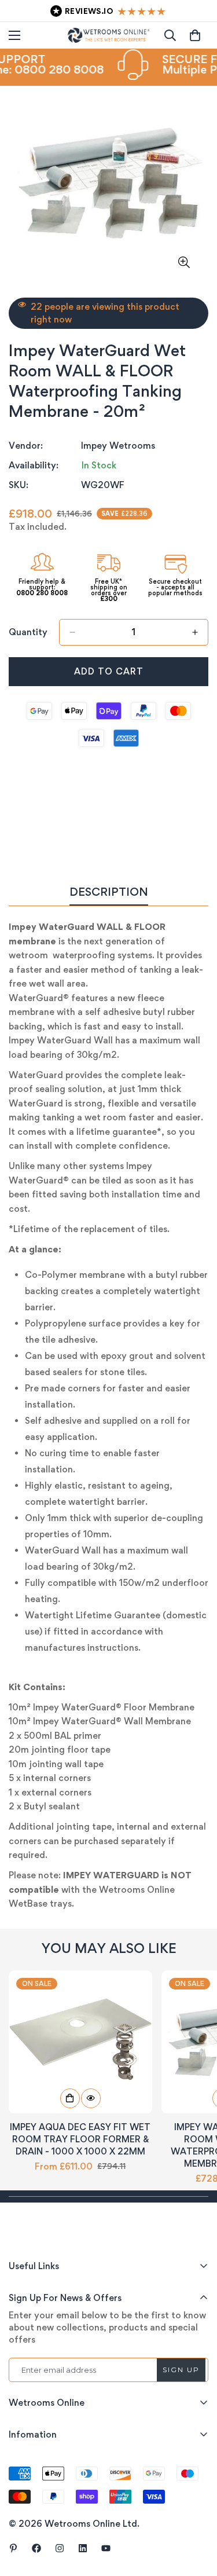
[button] (195, 35)
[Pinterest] (13, 2548)
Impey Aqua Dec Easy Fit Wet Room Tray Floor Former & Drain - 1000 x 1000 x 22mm (80, 2139)
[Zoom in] (184, 262)
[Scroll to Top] (196, 2515)
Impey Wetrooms (118, 446)
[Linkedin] (83, 2548)
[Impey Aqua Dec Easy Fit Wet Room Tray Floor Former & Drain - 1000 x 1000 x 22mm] (80, 2042)
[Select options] (70, 2098)
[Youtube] (106, 2548)
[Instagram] (60, 2548)
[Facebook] (36, 2548)
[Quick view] (91, 2098)
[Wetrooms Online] (108, 35)
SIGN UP (181, 2370)
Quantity (28, 632)
